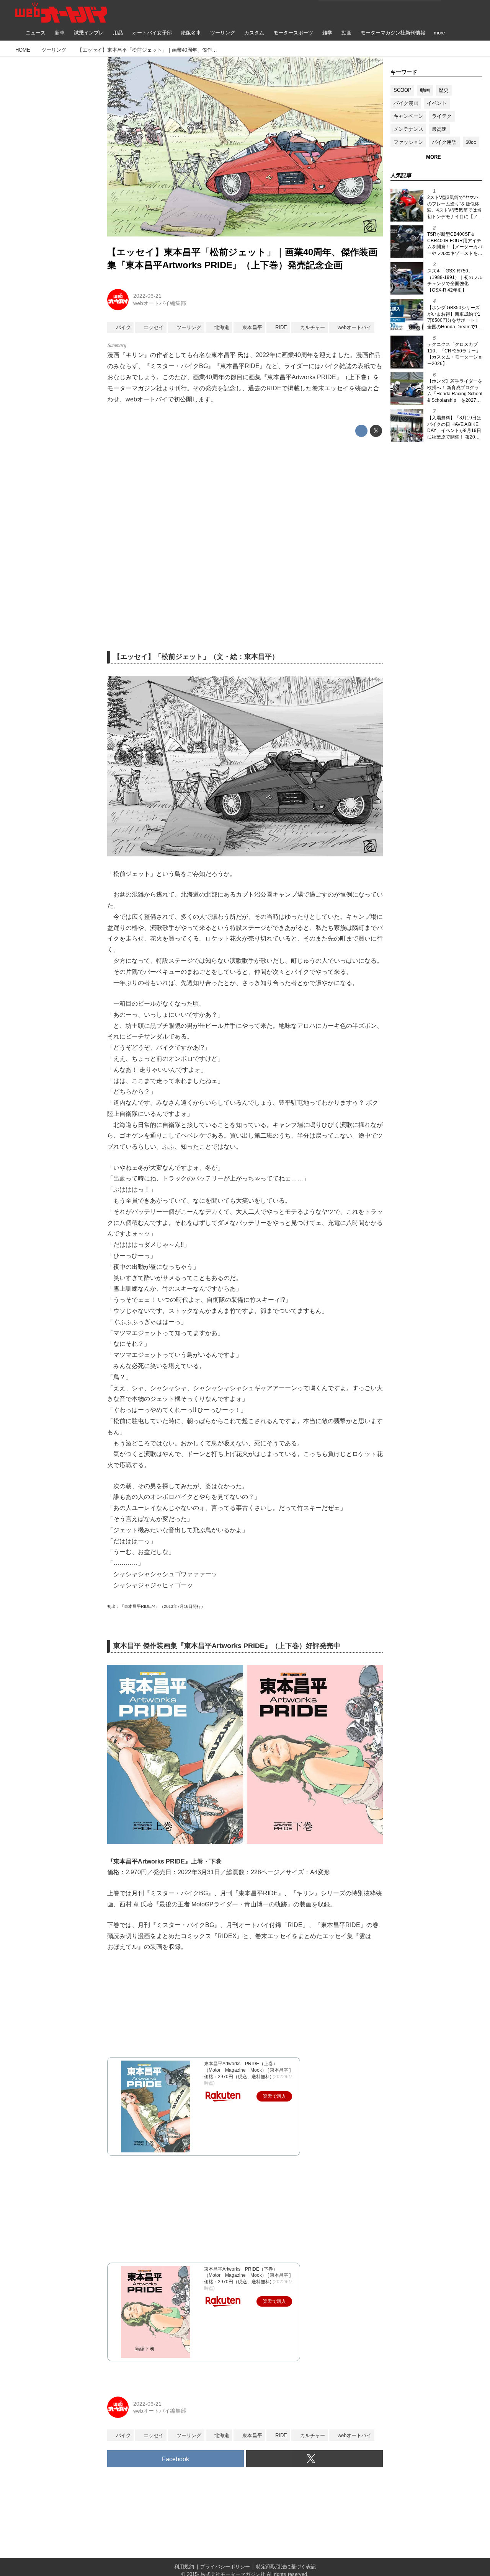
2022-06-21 (147, 296)
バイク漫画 (406, 103)
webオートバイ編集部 (160, 303)
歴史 (444, 90)
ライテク (442, 116)
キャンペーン (408, 116)
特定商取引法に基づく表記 (286, 2567)
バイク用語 (444, 142)
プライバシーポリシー (225, 2567)
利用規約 (184, 2567)
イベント (437, 103)
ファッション (408, 142)
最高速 (439, 129)
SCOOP (403, 90)
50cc (471, 142)
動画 (425, 90)
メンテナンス (408, 129)
